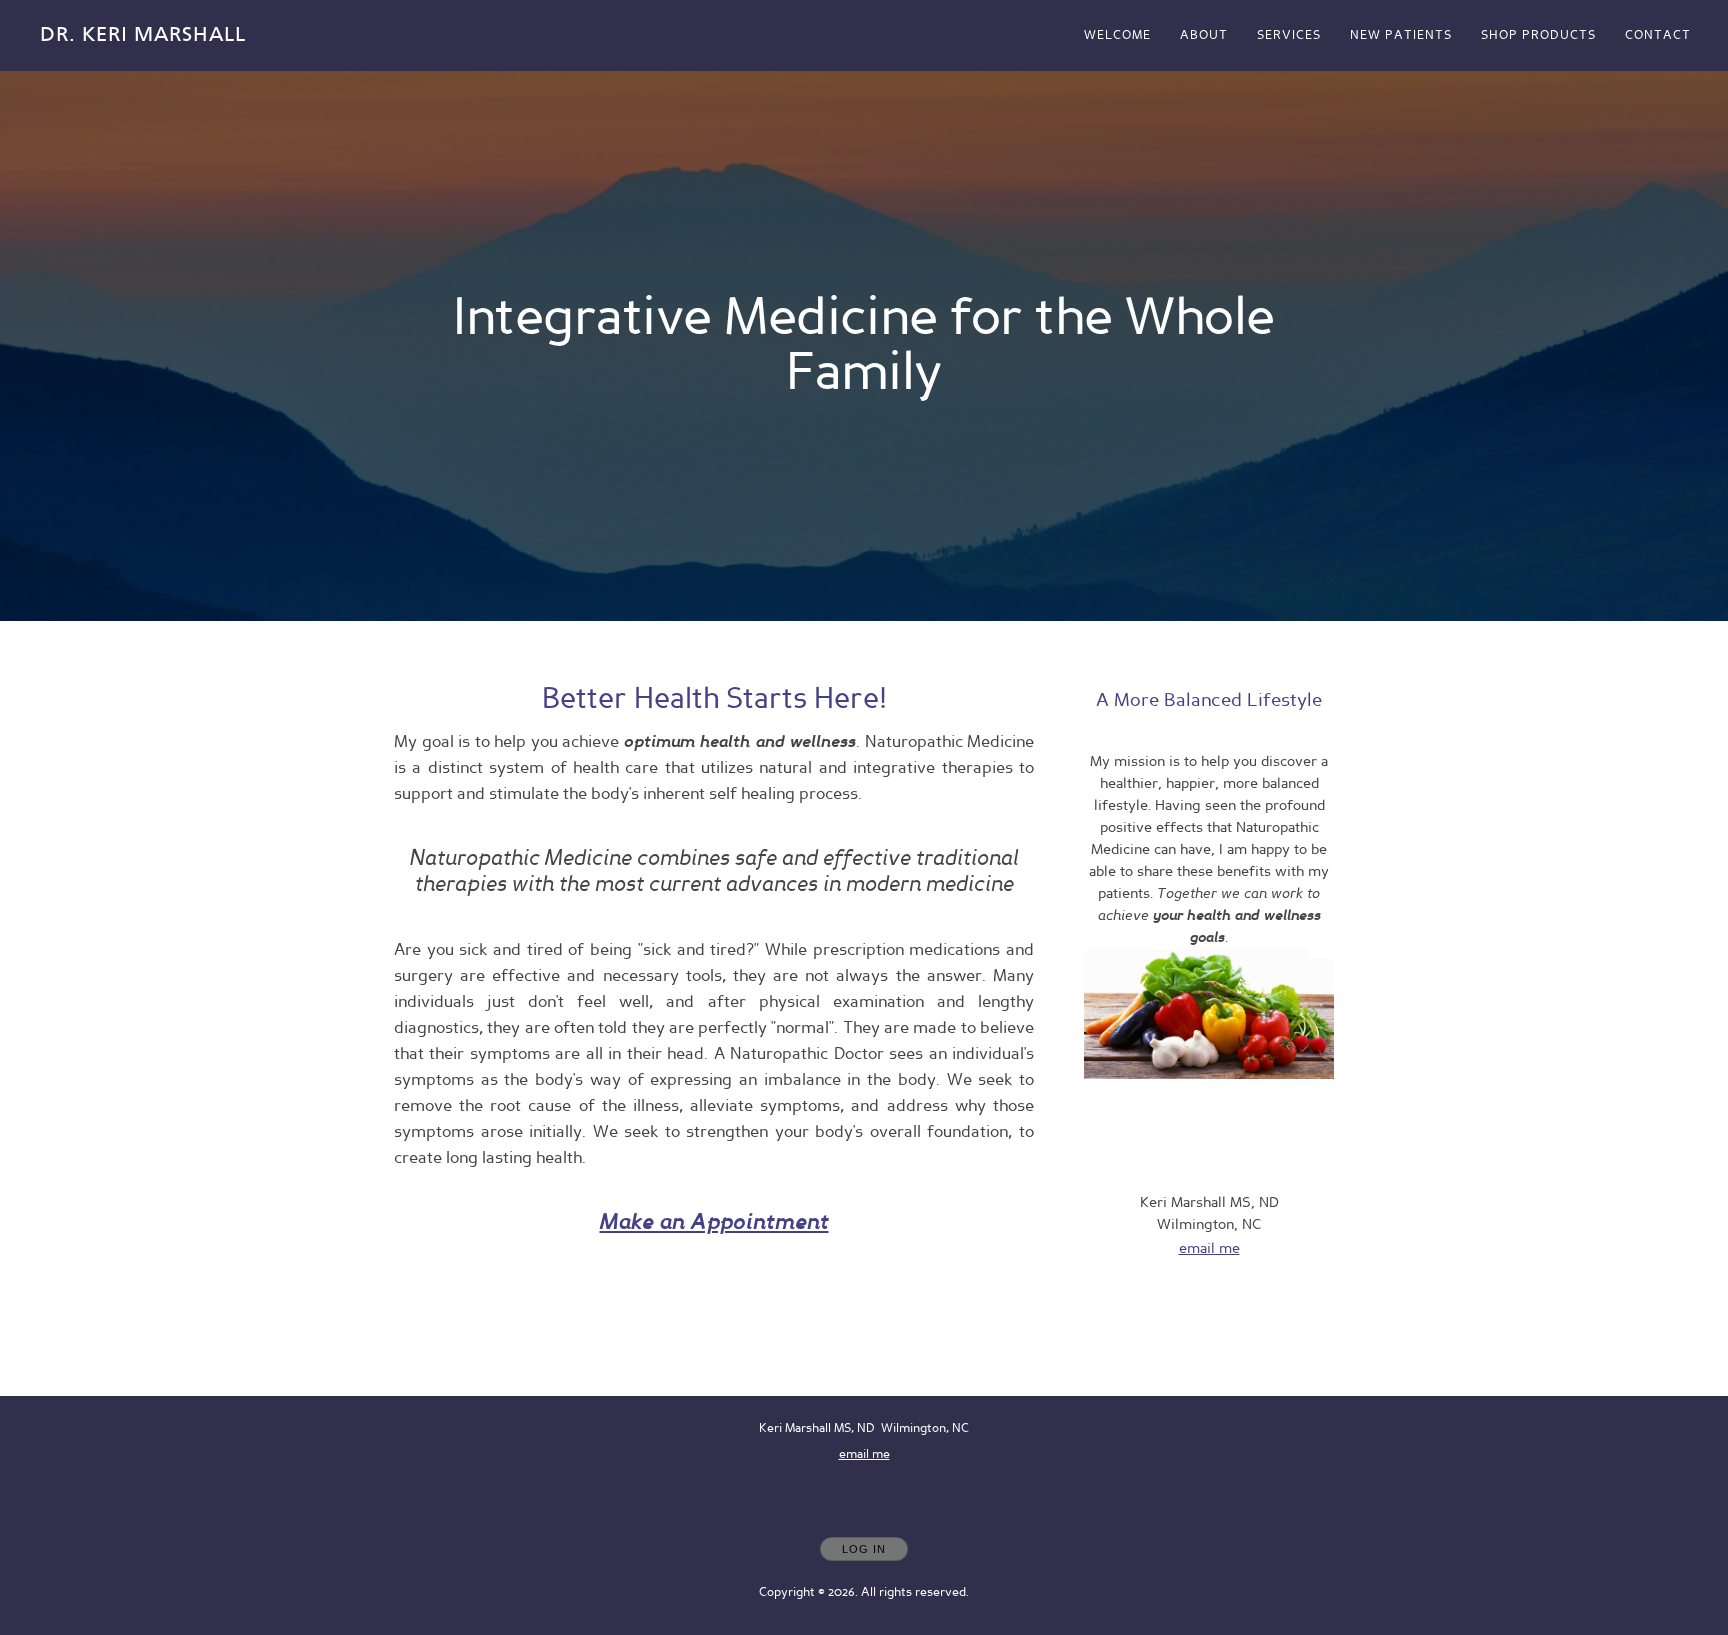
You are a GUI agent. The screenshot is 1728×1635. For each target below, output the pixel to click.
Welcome (1117, 35)
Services (1289, 35)
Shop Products (1538, 35)
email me (1209, 1249)
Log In (864, 1549)
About (1204, 35)
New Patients (1401, 35)
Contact (1658, 35)
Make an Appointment (714, 1222)
